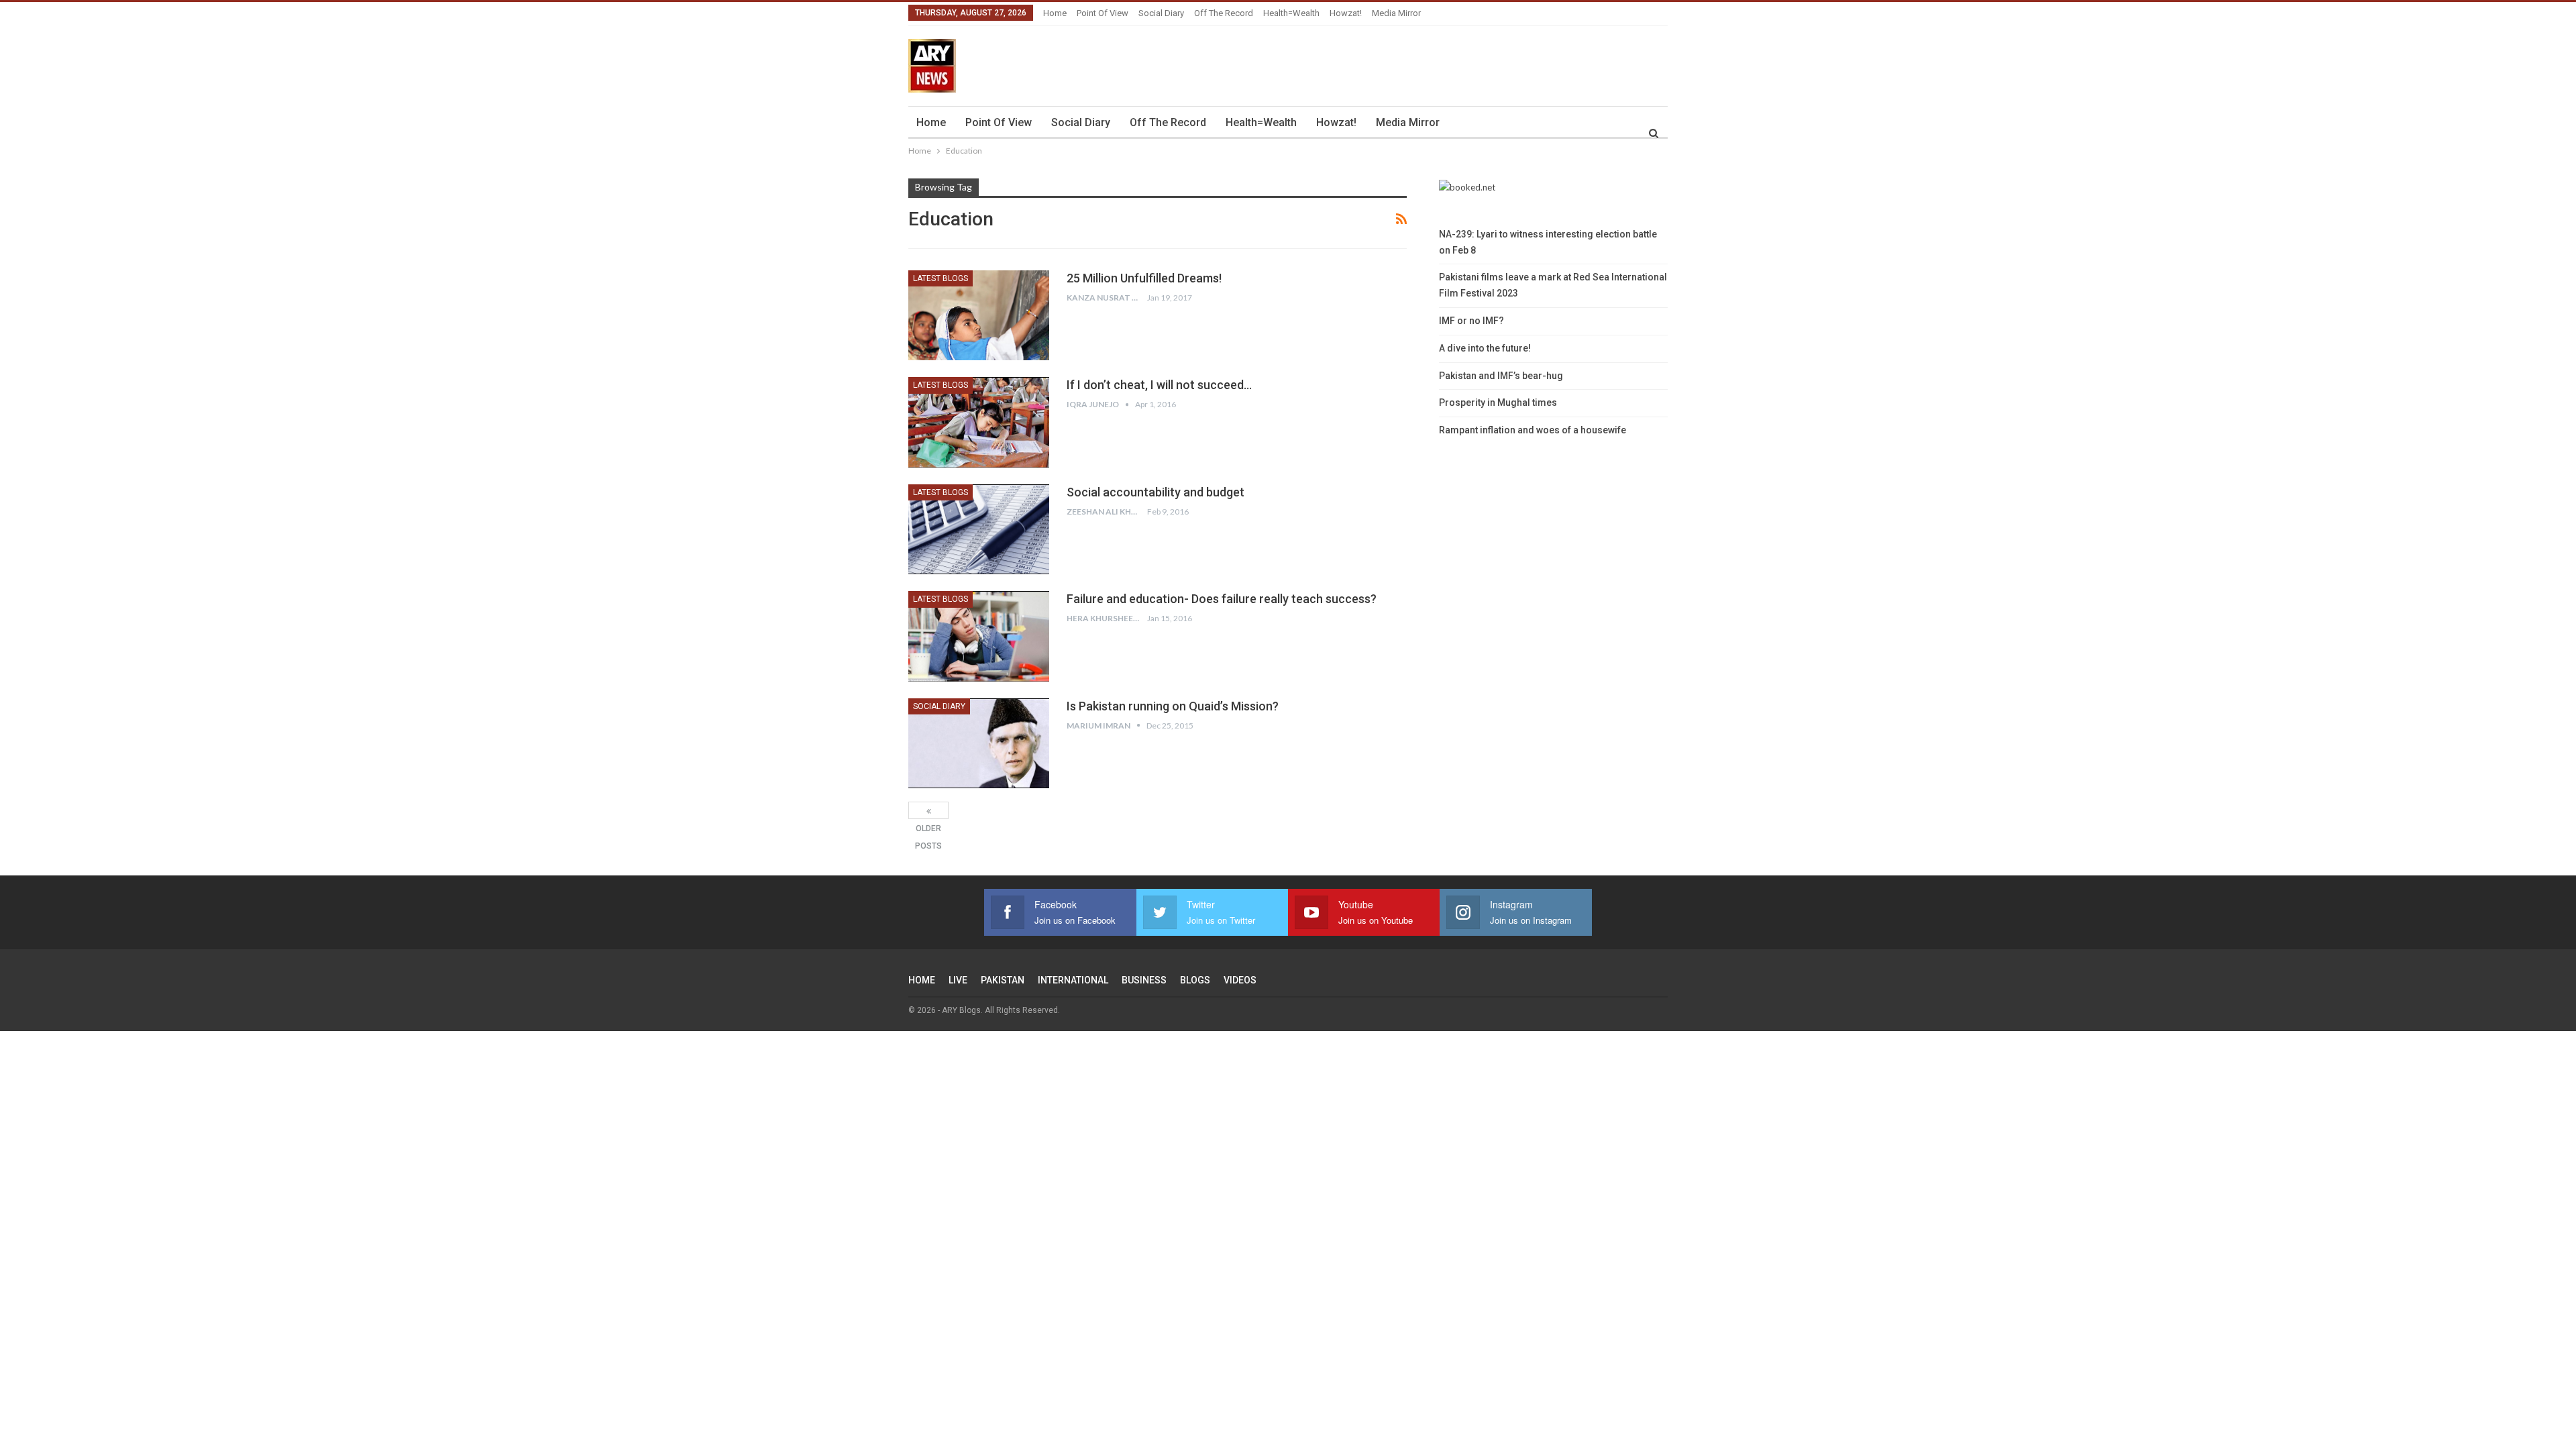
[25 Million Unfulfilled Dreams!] (979, 315)
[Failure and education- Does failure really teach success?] (979, 636)
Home (1055, 13)
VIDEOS (1240, 980)
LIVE (958, 980)
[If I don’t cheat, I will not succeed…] (979, 422)
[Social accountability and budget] (979, 529)
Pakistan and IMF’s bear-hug (1501, 376)
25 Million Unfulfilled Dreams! (1144, 278)
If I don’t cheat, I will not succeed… (1159, 385)
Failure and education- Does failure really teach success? (1222, 599)
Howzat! (1346, 13)
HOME (922, 980)
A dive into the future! (1485, 348)
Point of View (1103, 13)
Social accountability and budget (1156, 492)
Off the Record (1224, 13)
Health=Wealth (1291, 13)
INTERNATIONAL (1073, 980)
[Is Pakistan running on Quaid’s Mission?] (979, 743)
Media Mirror (1396, 13)
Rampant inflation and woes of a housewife (1533, 430)
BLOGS (1195, 980)
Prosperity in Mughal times (1498, 402)
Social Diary (1161, 13)
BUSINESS (1144, 980)
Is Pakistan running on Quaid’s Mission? (1173, 706)
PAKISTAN (1003, 980)
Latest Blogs (941, 278)
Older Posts (928, 810)
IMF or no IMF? (1471, 321)
